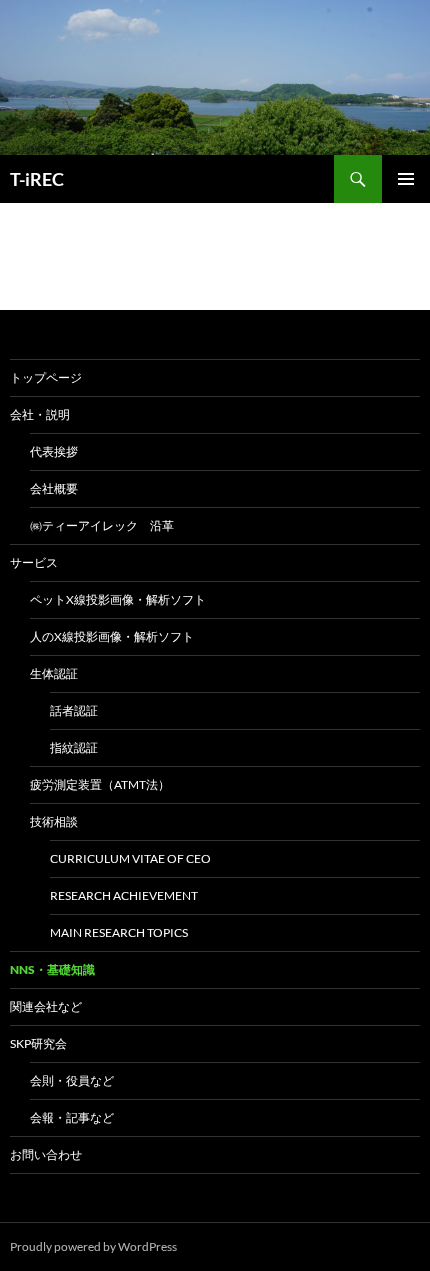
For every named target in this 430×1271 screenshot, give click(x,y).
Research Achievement (124, 895)
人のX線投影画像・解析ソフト (112, 636)
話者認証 (74, 710)
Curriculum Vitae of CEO (130, 858)
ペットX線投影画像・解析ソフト (118, 599)
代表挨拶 (54, 451)
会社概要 (54, 488)
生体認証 (54, 673)
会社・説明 (40, 414)
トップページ (46, 377)
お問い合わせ (46, 1154)
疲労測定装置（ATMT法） (100, 784)
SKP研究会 (38, 1043)
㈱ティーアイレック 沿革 (102, 525)
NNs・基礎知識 (52, 969)
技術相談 (54, 821)
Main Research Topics (119, 932)
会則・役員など (72, 1080)
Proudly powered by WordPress (93, 1246)
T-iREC (37, 179)
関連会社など (46, 1006)
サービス (34, 562)
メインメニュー (406, 179)
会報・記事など (72, 1117)
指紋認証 (74, 747)
